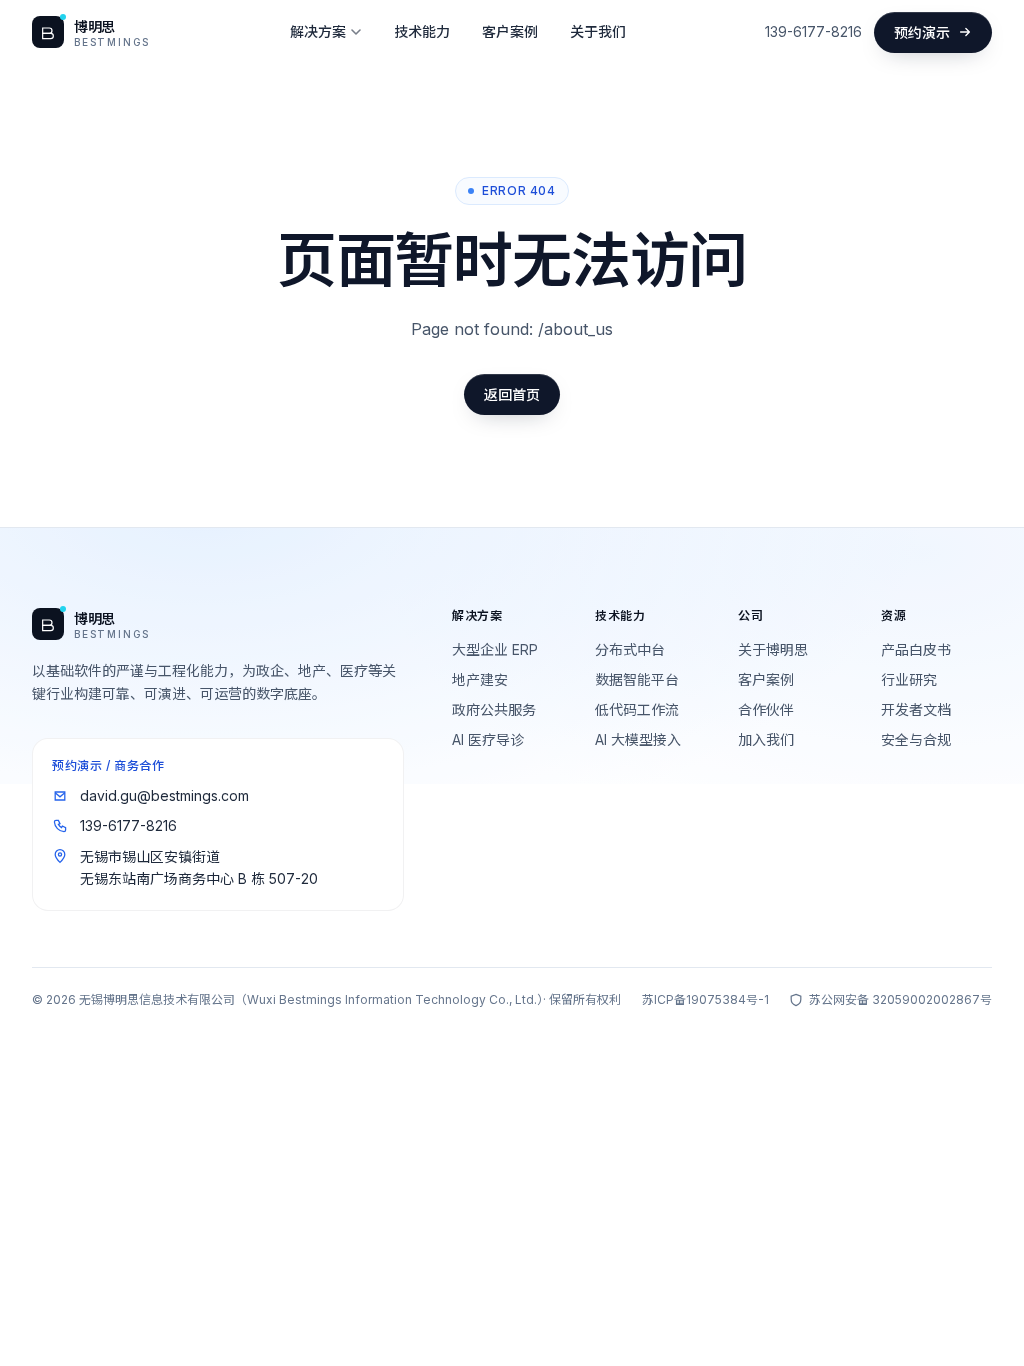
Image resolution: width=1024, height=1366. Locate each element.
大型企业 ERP (495, 649)
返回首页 (512, 394)
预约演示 (922, 32)
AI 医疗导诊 (488, 739)
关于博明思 (773, 649)
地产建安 (480, 679)
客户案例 (510, 31)
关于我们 (598, 31)
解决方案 (318, 31)
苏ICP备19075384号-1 (705, 999)
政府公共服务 (494, 709)
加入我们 (766, 739)
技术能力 (422, 31)
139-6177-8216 (813, 31)
